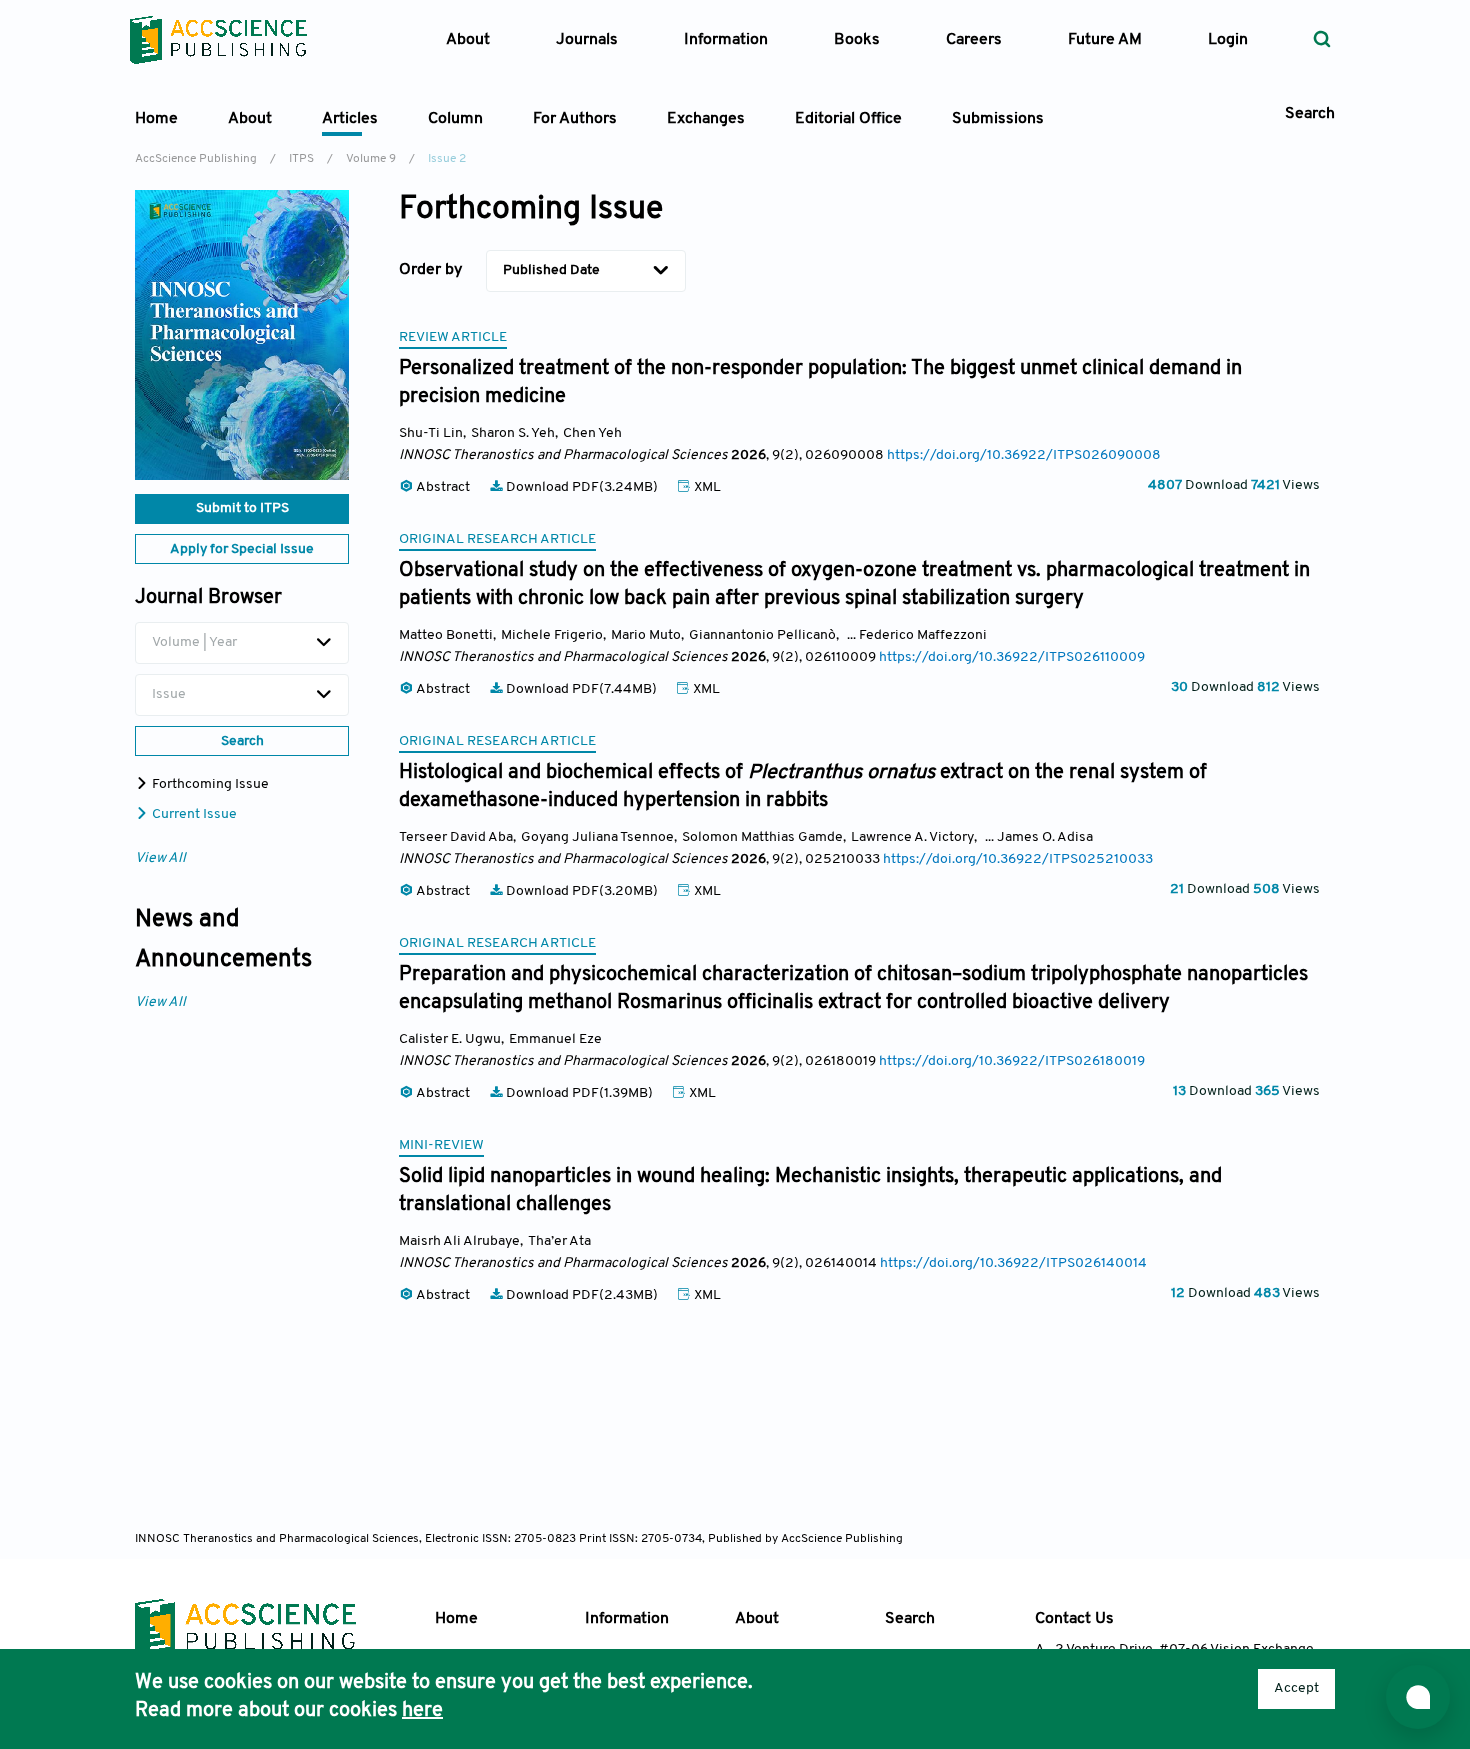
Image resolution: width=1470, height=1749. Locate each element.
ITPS (301, 159)
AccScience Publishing (196, 159)
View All (160, 858)
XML (706, 487)
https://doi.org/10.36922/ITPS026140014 (1013, 1263)
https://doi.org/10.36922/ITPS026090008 (1024, 455)
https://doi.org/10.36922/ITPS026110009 (1012, 657)
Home (156, 119)
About (757, 1619)
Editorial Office (848, 119)
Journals (587, 40)
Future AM (1105, 40)
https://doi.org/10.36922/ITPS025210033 (1018, 859)
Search (910, 1619)
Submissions (998, 119)
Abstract (443, 487)
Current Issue (193, 814)
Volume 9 (371, 159)
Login (1228, 40)
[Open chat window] (1418, 1697)
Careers (974, 40)
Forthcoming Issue (209, 784)
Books (857, 40)
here (422, 1711)
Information (627, 1619)
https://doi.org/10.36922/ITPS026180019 (1012, 1061)
